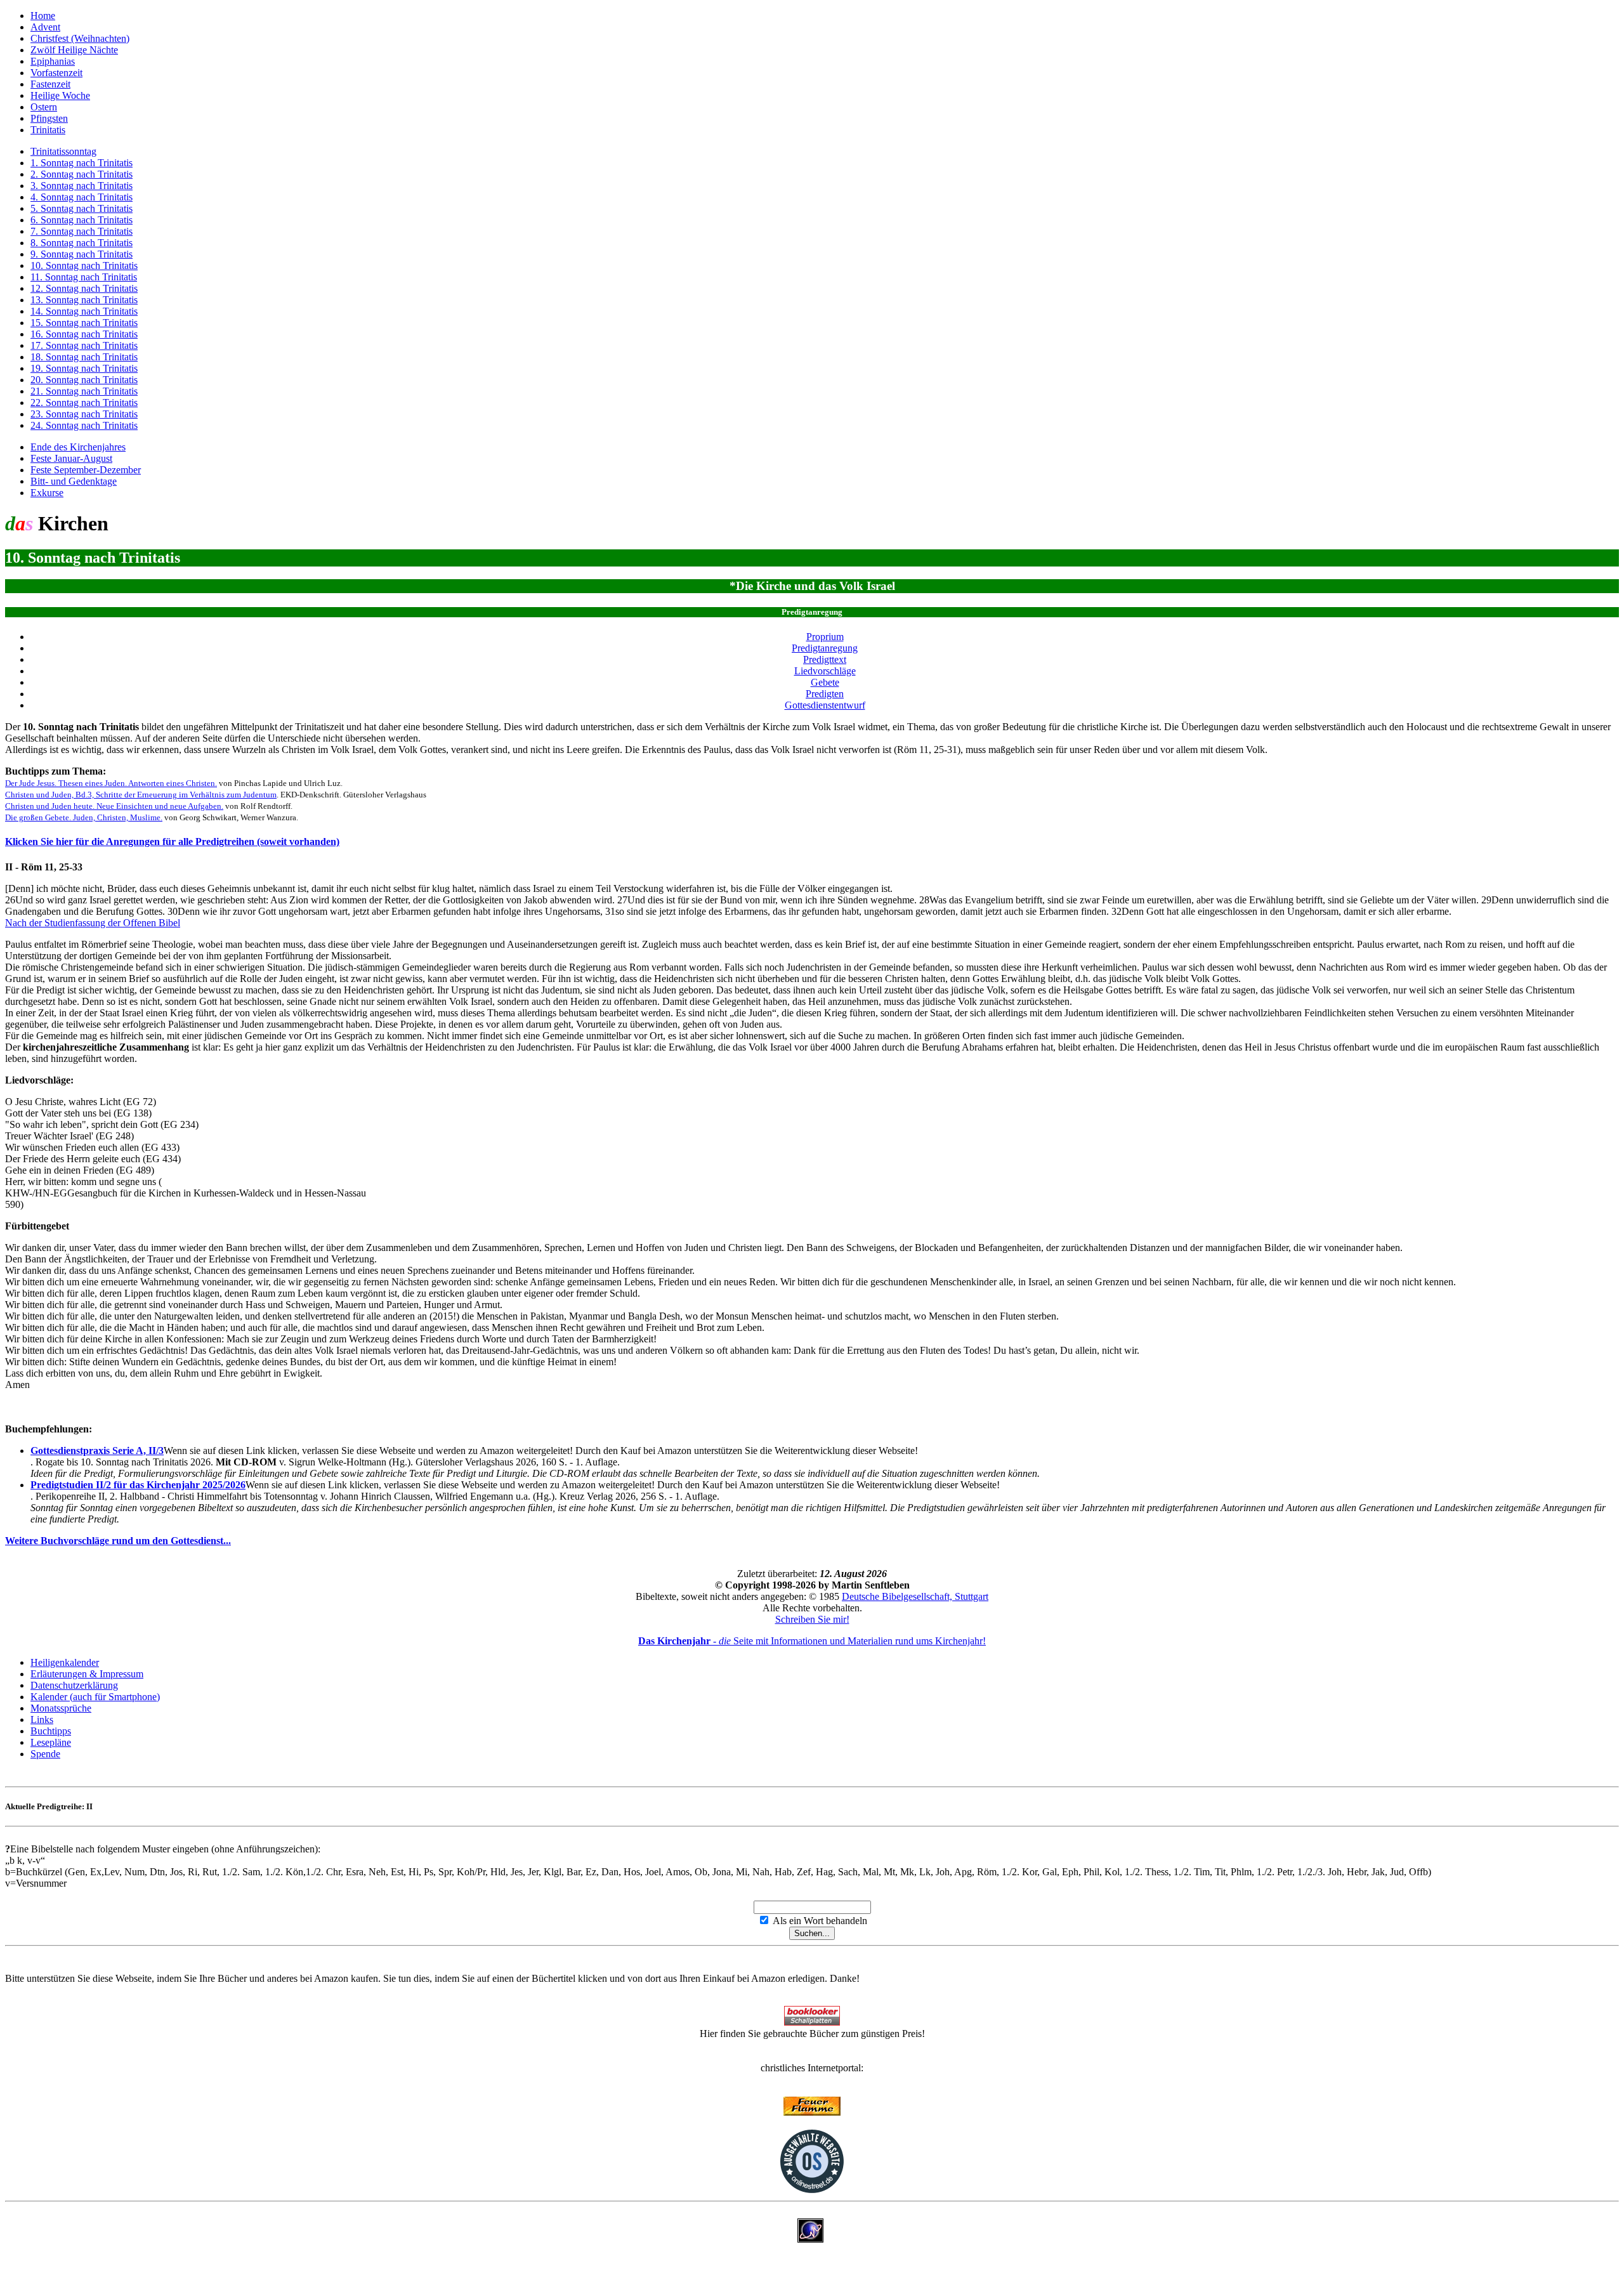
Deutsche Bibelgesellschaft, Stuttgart (915, 1596)
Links (42, 1719)
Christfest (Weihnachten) (80, 38)
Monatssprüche (61, 1708)
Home (43, 16)
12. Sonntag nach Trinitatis (84, 288)
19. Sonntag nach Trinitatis (84, 368)
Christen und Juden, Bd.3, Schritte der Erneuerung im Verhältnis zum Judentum (141, 795)
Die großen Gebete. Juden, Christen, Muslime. (84, 817)
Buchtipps (51, 1731)
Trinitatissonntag (63, 151)
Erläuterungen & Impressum (87, 1674)
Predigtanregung (825, 648)
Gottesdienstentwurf (825, 705)
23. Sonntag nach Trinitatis (84, 414)
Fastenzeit (50, 84)
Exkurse (47, 493)
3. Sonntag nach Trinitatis (82, 186)
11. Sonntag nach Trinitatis (84, 277)
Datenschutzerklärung (74, 1685)
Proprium (825, 637)
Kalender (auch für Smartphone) (95, 1697)
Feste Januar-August (71, 458)
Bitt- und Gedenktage (74, 481)
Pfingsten (49, 118)
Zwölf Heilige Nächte (74, 50)
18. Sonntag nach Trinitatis (84, 357)
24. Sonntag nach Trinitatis (84, 425)
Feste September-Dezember (86, 470)
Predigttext (825, 659)
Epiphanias (53, 61)
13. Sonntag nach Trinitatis (84, 300)
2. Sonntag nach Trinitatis (82, 174)
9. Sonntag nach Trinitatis (82, 254)
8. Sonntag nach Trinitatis (82, 243)
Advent (45, 27)
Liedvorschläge (825, 671)
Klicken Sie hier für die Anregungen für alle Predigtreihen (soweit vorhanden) (172, 842)
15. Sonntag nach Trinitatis (84, 323)
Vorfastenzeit (56, 73)
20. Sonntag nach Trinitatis (84, 380)
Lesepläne (51, 1742)
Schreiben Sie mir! (812, 1619)
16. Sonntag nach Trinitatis (84, 334)
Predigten (825, 694)
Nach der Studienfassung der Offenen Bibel (93, 923)
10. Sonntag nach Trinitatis (84, 265)
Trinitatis (48, 130)
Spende (45, 1754)
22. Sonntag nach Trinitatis (84, 403)
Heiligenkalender (65, 1662)
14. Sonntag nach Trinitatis (84, 311)
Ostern (44, 107)
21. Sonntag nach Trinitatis (84, 391)
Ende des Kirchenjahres (78, 447)
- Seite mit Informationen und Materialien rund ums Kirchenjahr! (812, 1641)
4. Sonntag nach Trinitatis (82, 197)
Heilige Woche (60, 95)
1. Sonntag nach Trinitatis (82, 163)
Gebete (825, 682)
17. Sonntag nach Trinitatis (84, 345)
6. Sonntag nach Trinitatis (82, 220)
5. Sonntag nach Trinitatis (82, 208)
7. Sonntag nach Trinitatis (82, 231)
